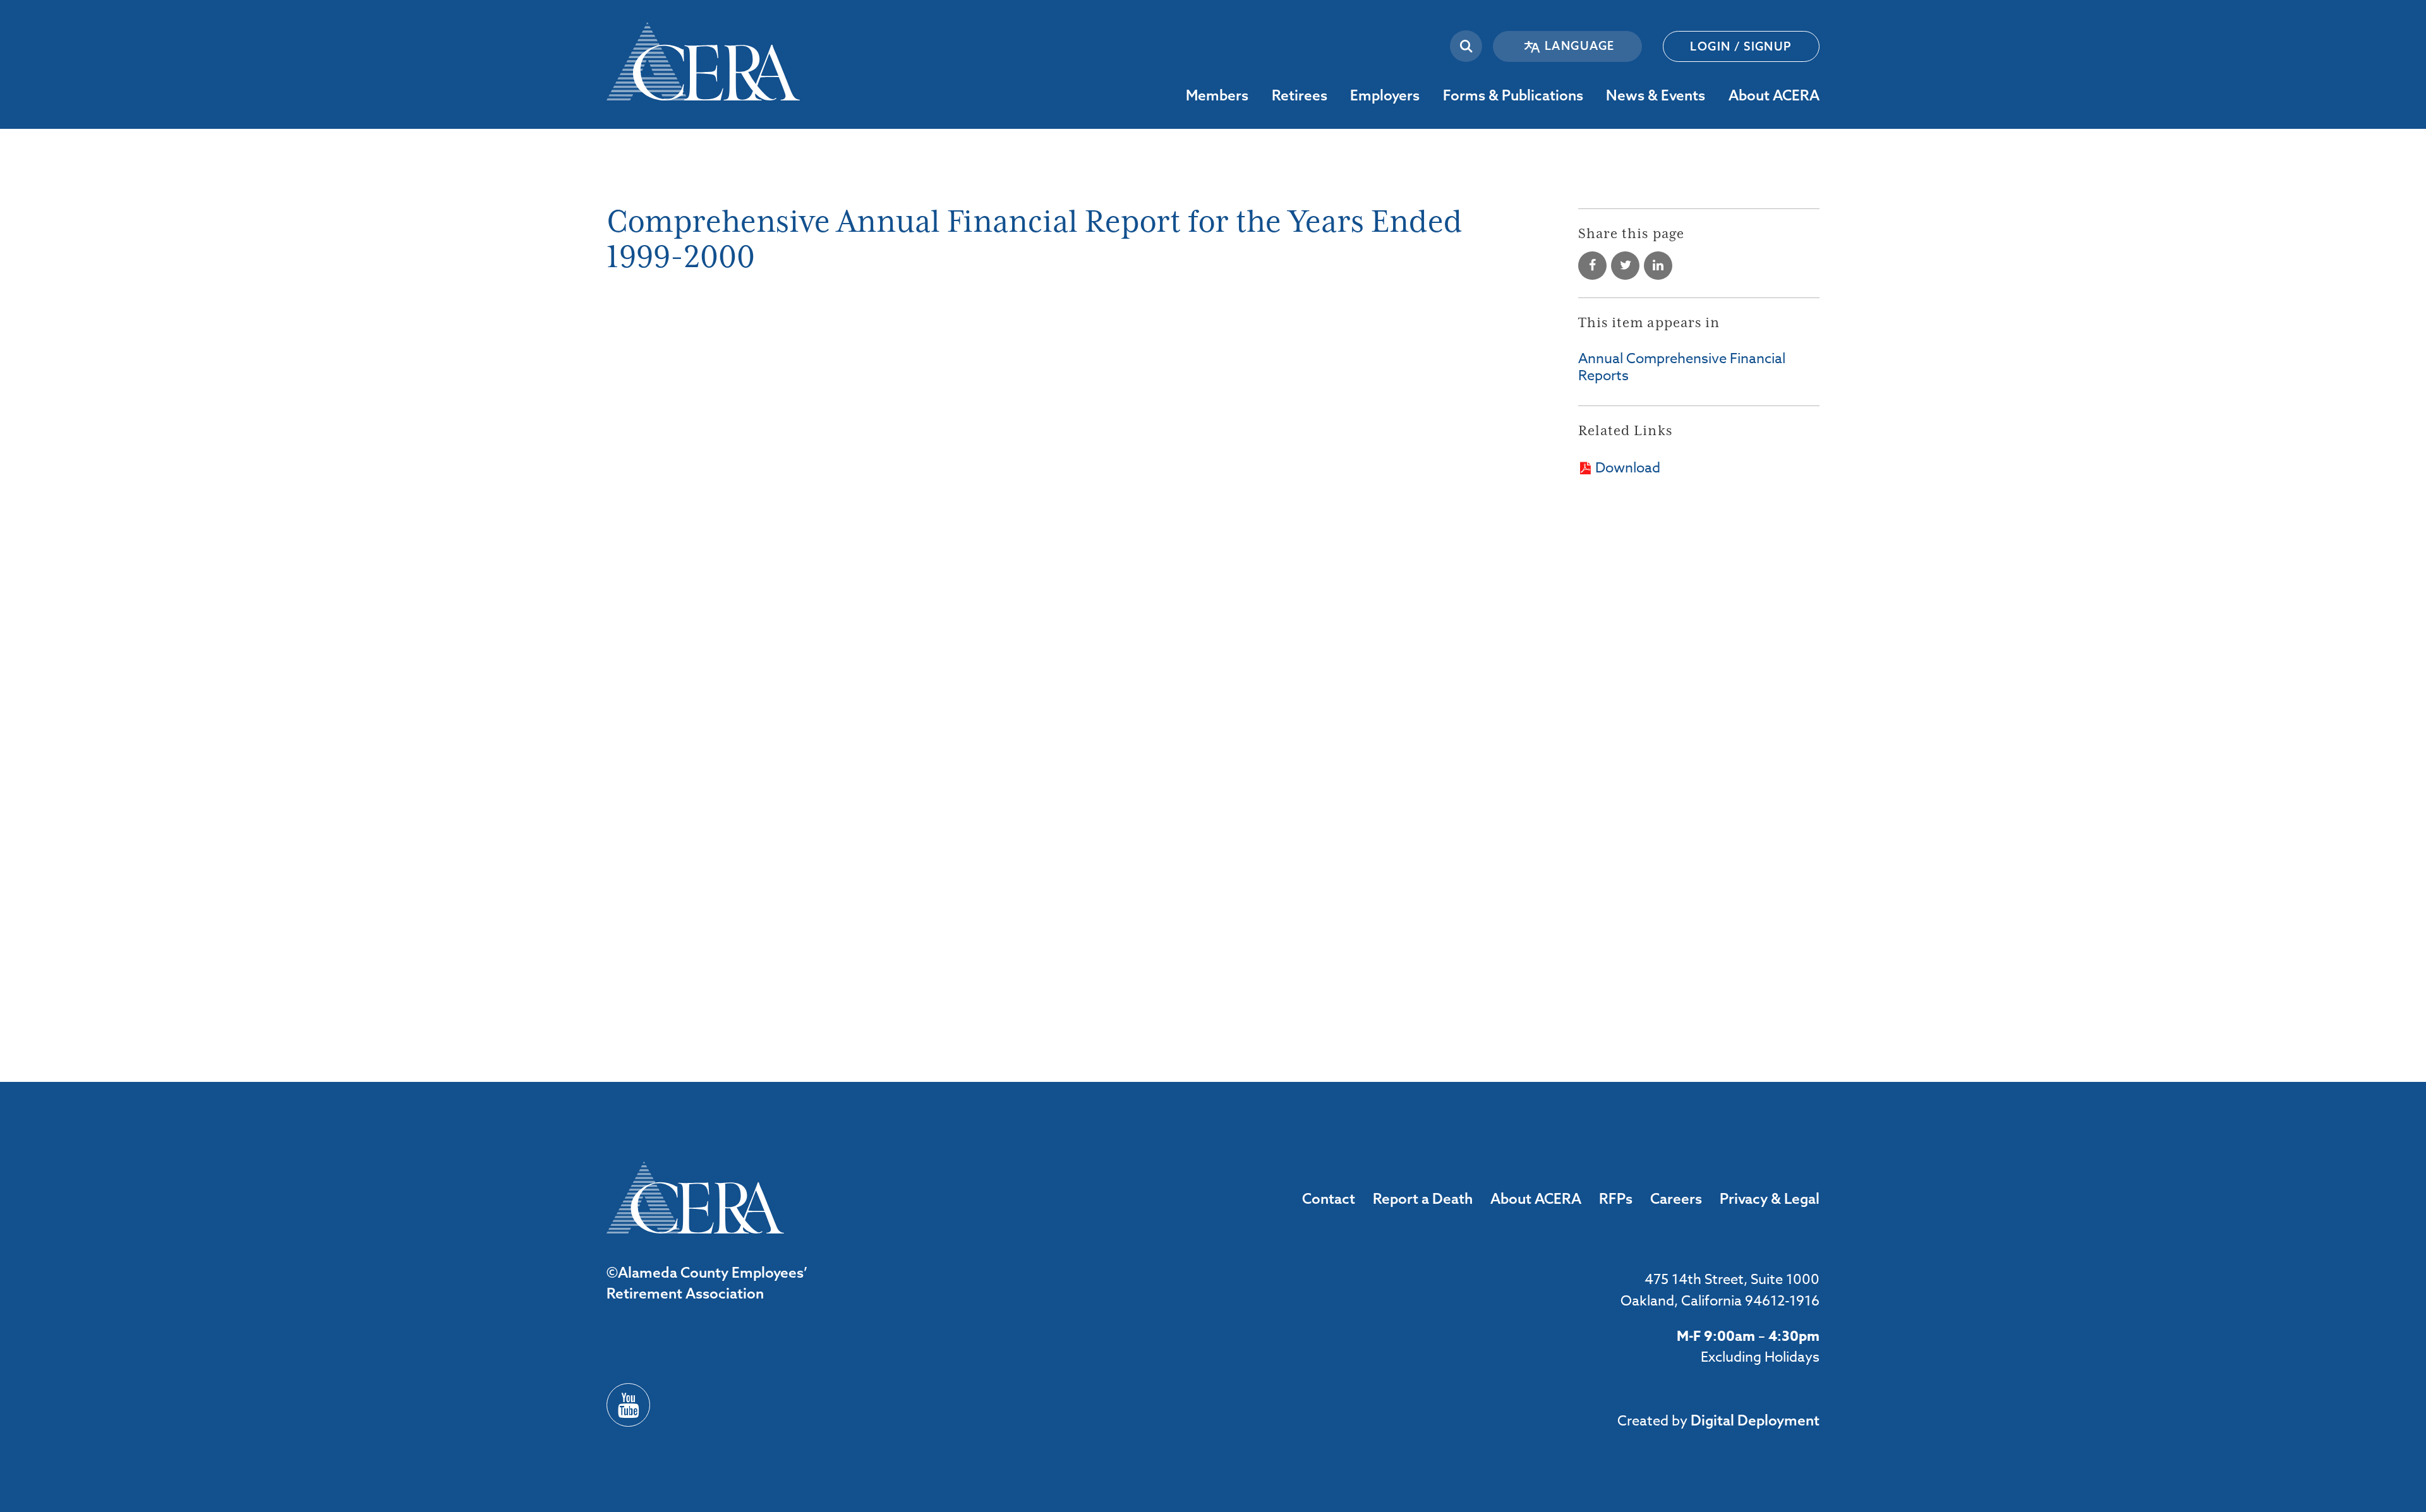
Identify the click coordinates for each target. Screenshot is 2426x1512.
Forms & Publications (1592, 95)
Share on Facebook (1592, 266)
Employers (1429, 95)
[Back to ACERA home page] (703, 50)
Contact (1329, 1198)
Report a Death (1423, 1198)
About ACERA (1829, 95)
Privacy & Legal (1770, 1198)
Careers (1676, 1198)
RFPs (1616, 1198)
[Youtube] (628, 1405)
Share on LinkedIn (1658, 266)
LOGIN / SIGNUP (1741, 46)
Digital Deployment (1755, 1420)
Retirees (1337, 95)
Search (1466, 46)
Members (1258, 95)
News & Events (1714, 95)
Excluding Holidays (1760, 1357)
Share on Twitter (1625, 266)
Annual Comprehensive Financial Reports (1682, 367)
